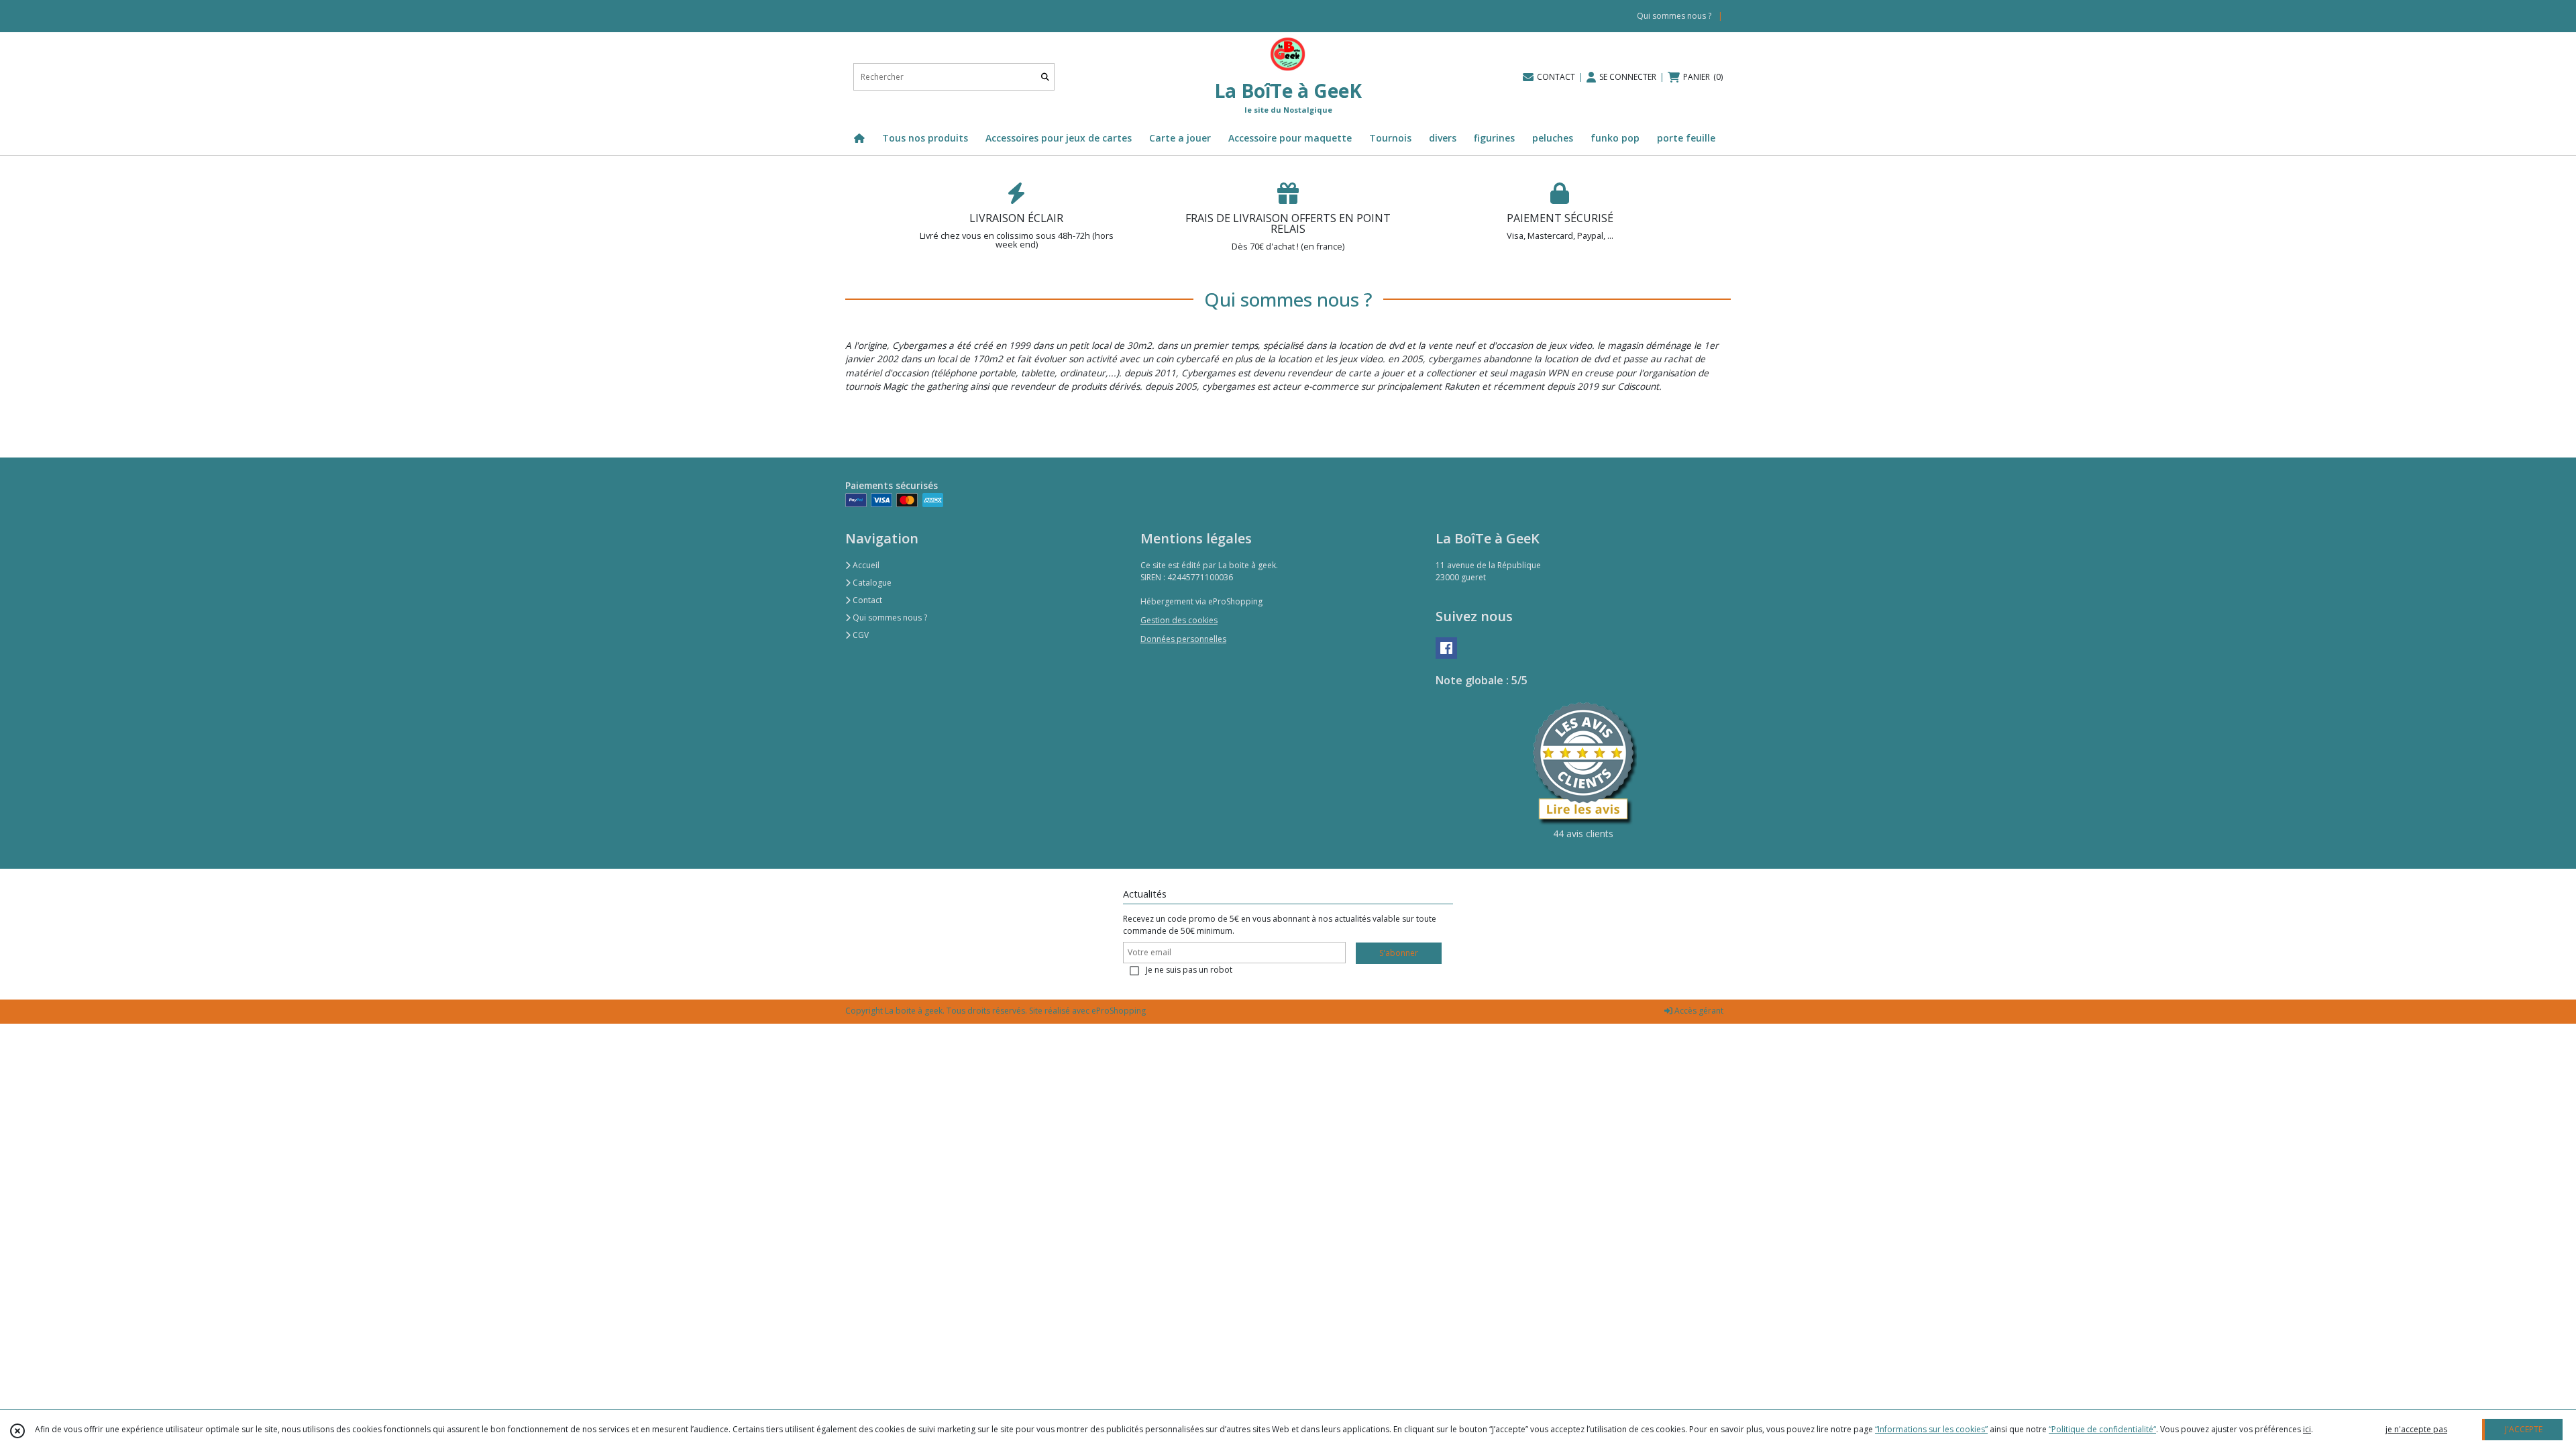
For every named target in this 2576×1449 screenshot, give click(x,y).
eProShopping (1119, 1011)
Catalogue (871, 583)
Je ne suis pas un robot (1189, 970)
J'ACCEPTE (2524, 1429)
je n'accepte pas (2416, 1429)
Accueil (865, 565)
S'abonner (1399, 953)
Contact (866, 600)
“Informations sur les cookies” (1931, 1429)
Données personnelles (1183, 639)
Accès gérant (1698, 1011)
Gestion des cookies (1179, 620)
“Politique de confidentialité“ (2102, 1429)
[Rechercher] (1045, 77)
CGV (860, 635)
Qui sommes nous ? (889, 618)
